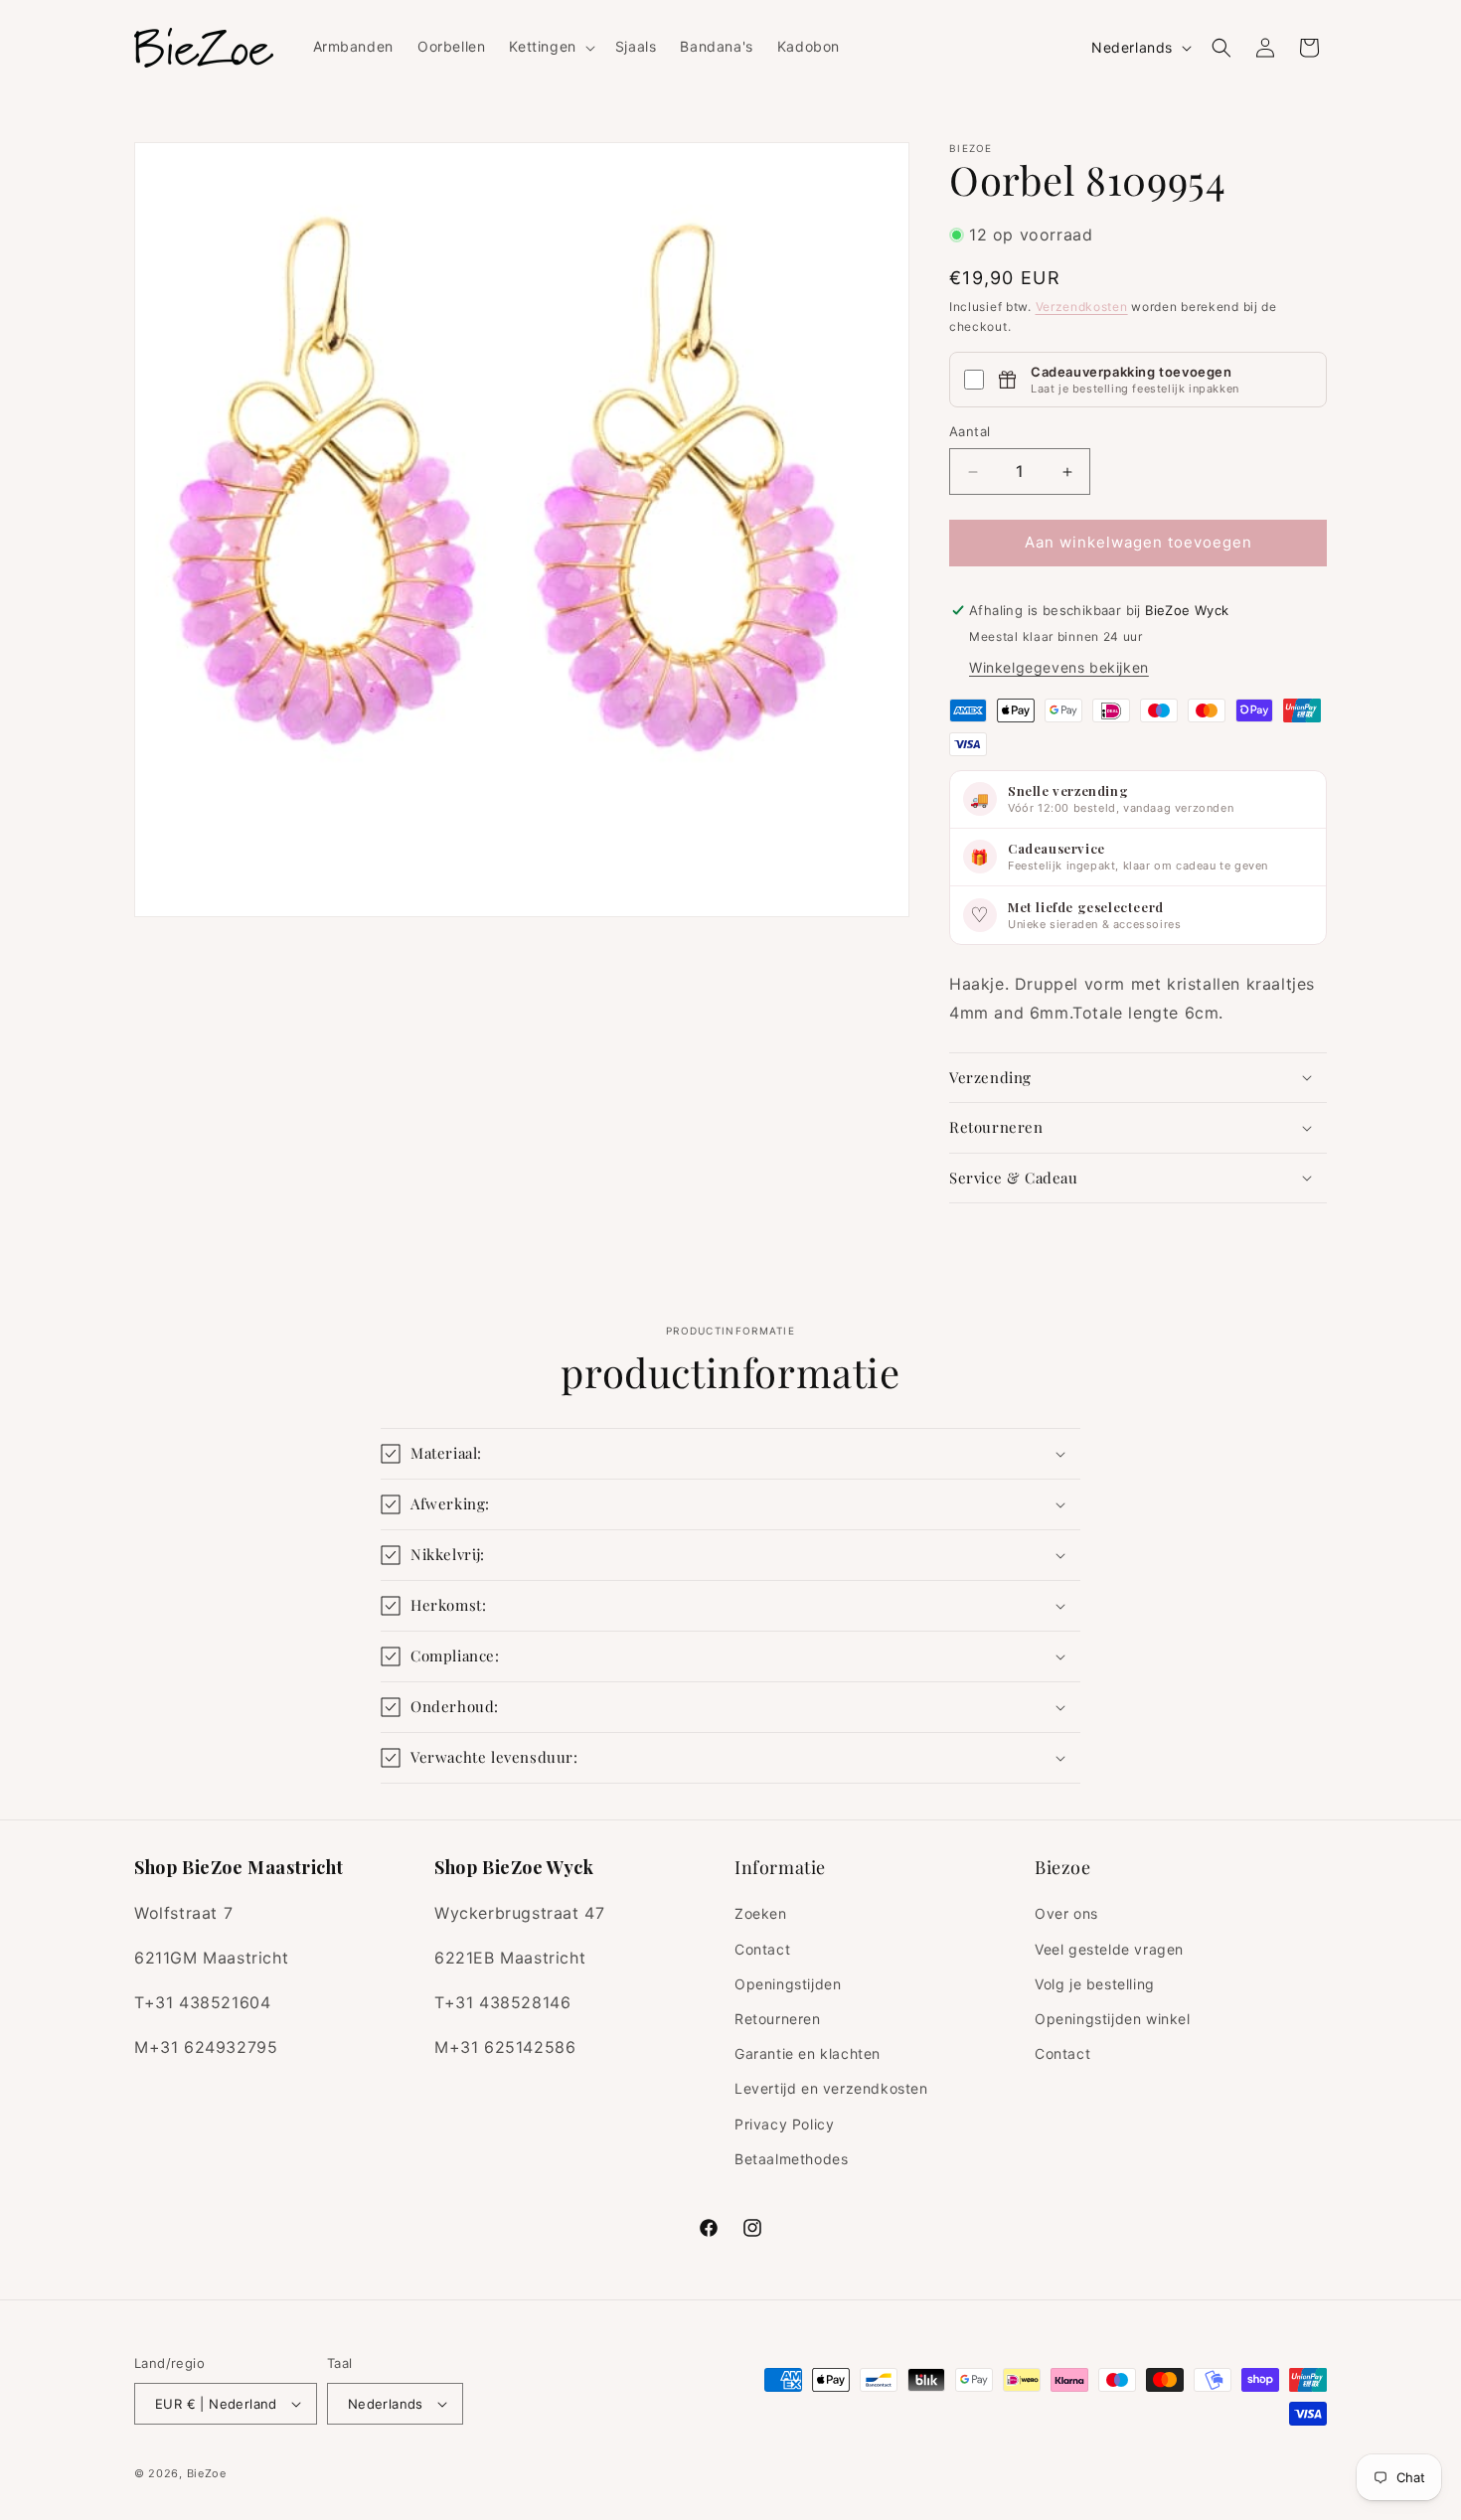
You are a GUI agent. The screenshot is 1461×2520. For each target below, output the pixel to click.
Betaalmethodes (791, 2159)
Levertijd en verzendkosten (831, 2088)
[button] (550, 47)
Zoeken (761, 1913)
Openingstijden (788, 1984)
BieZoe (207, 2473)
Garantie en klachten (808, 2053)
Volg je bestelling (1095, 1984)
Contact (762, 1949)
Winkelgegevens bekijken (1059, 667)
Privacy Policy (784, 2124)
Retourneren (778, 2019)
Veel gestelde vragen (1109, 1949)
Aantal (970, 432)
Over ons (1066, 1913)
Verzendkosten (1082, 307)
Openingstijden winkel (1113, 2019)
